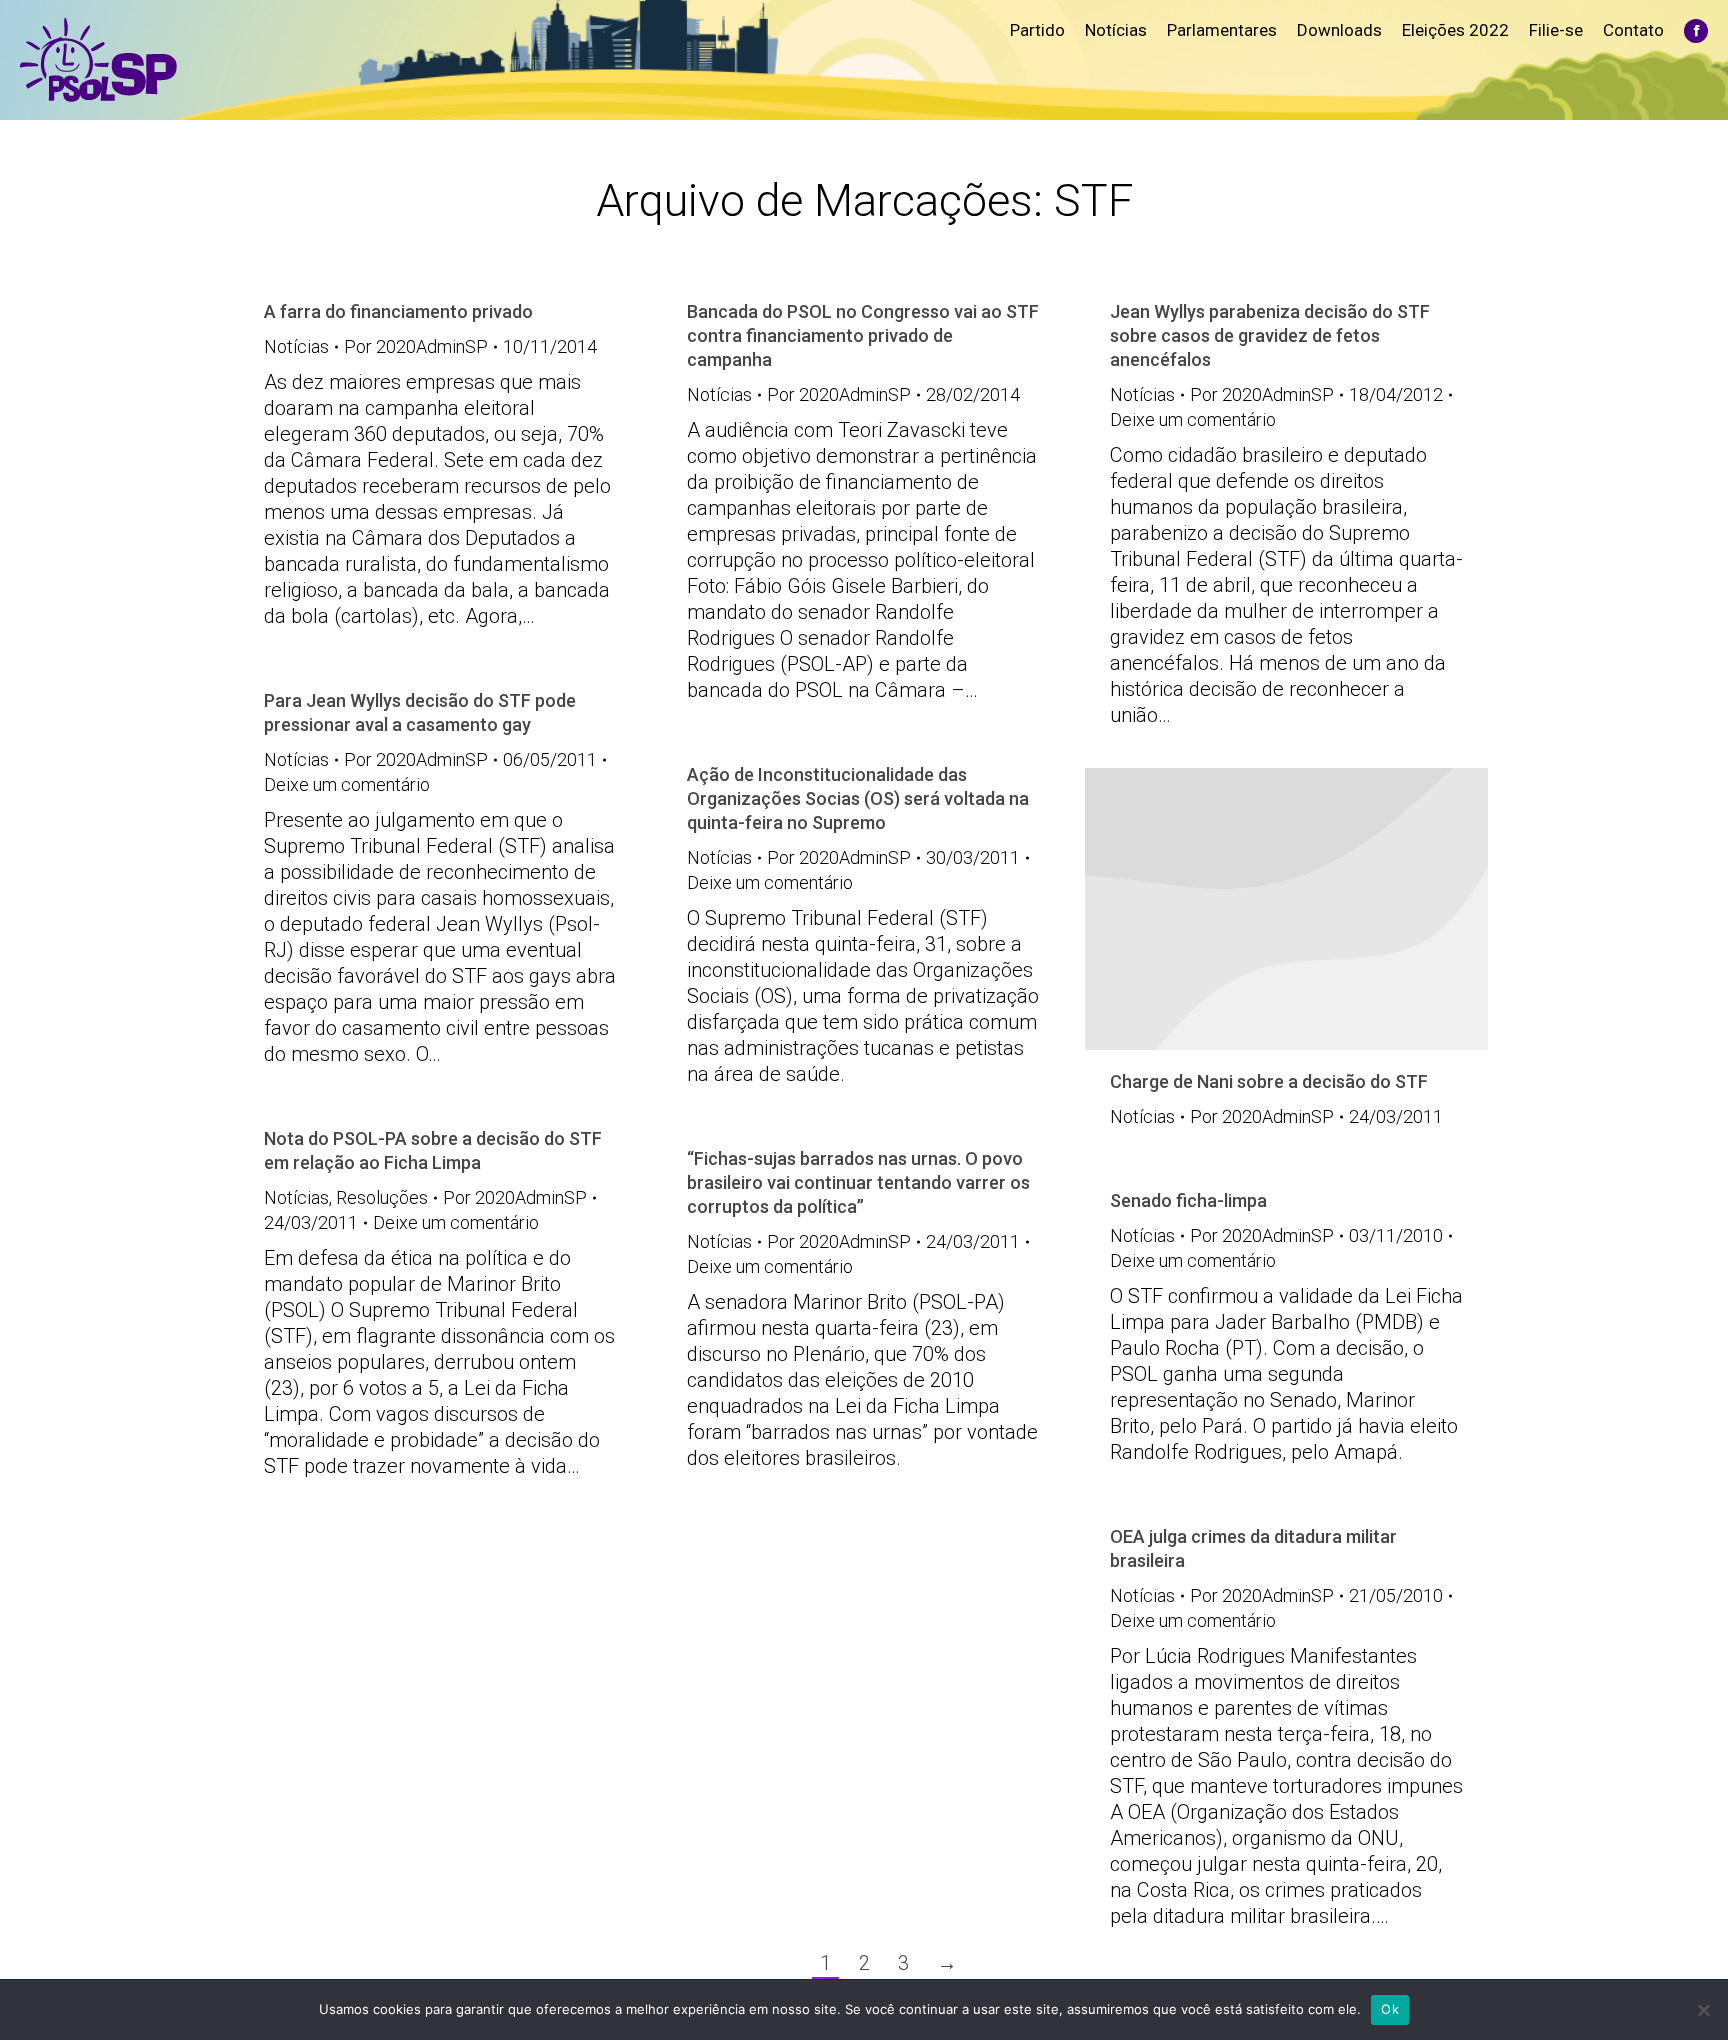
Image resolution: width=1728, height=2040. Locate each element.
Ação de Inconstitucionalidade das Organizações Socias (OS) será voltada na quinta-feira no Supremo (858, 798)
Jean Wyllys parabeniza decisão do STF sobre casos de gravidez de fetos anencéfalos (1270, 335)
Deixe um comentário (1193, 419)
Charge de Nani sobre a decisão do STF (1269, 1081)
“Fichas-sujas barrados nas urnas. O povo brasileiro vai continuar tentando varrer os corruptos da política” (858, 1182)
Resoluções (382, 1197)
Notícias (296, 346)
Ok (1390, 2009)
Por (416, 346)
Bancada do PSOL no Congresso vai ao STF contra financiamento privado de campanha (863, 335)
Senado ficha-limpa (1188, 1200)
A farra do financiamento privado (398, 311)
